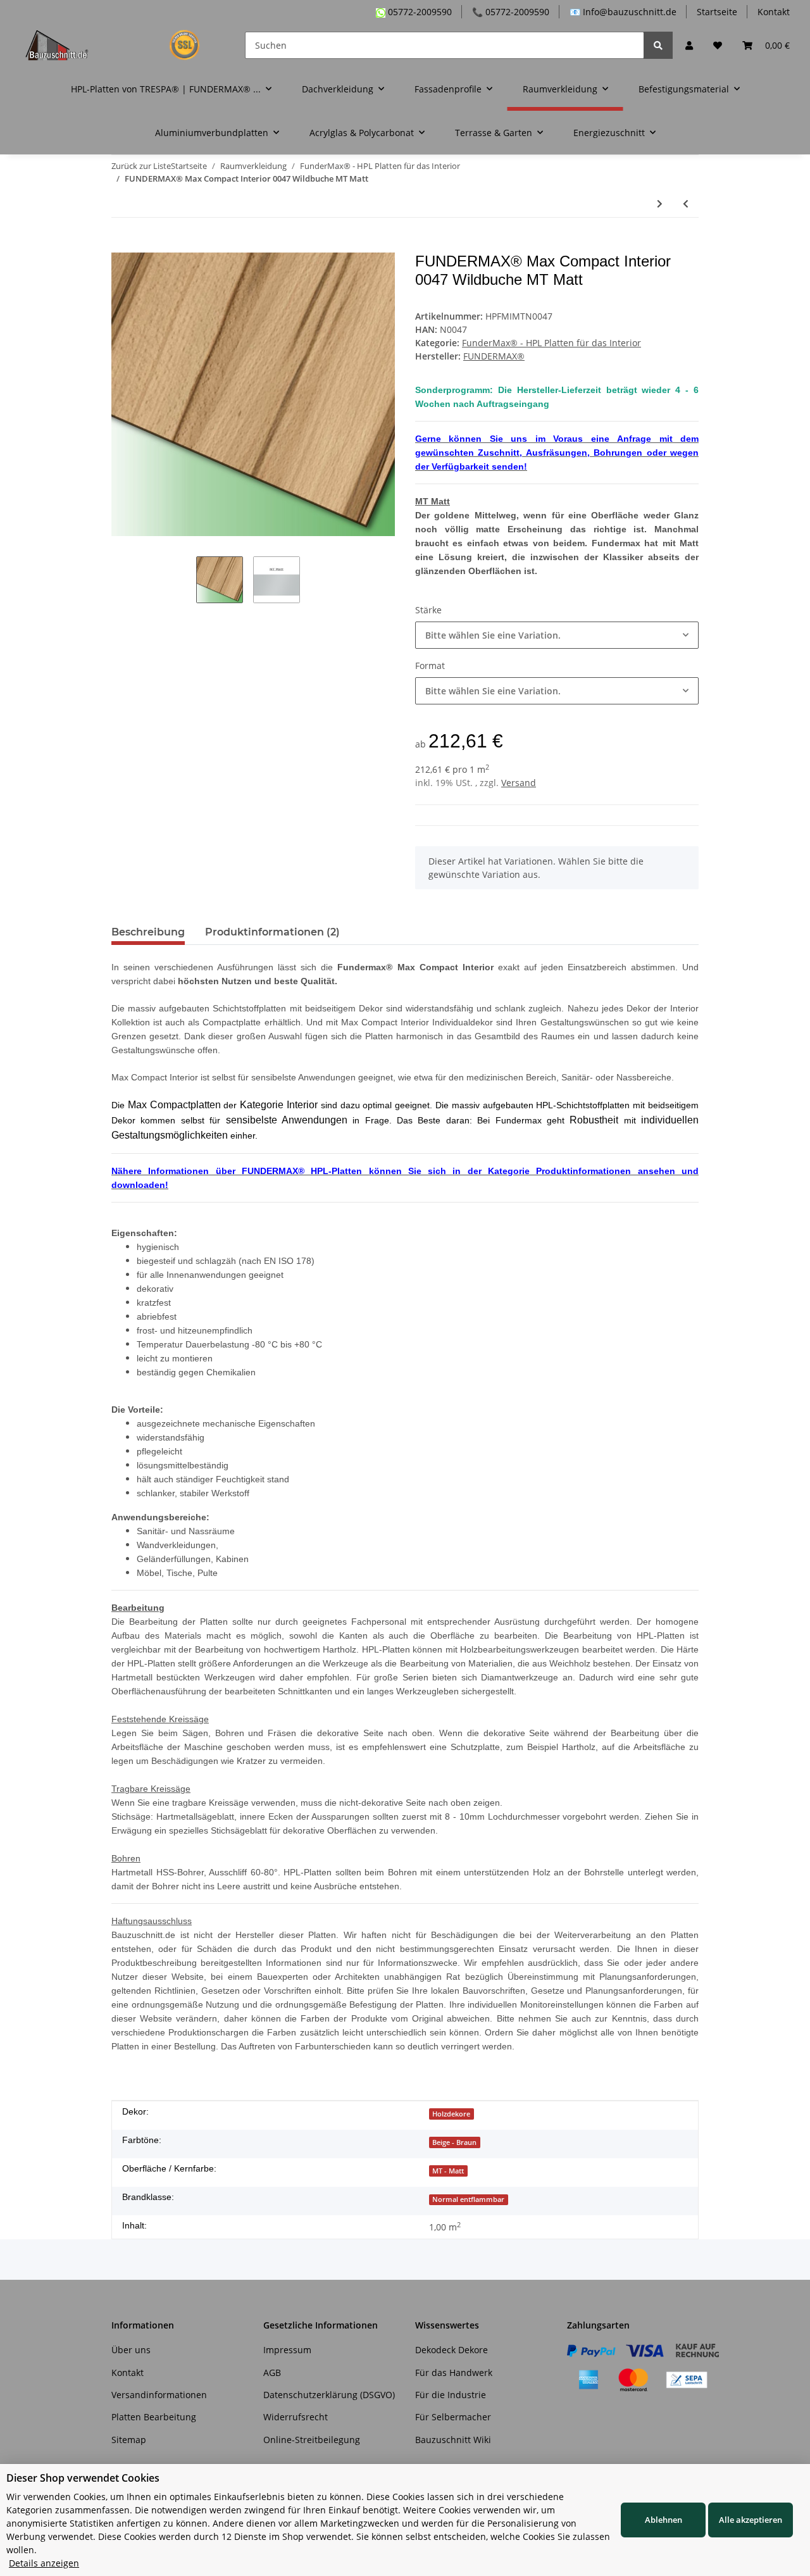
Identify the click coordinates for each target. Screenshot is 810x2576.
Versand (519, 783)
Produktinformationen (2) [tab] (272, 932)
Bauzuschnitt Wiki (453, 2440)
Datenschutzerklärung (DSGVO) (329, 2395)
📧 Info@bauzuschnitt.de (623, 12)
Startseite (717, 12)
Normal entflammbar (468, 2199)
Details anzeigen (44, 2563)
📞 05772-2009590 (511, 12)
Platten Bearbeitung (154, 2417)
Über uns (131, 2350)
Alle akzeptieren (751, 2520)
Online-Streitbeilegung (312, 2440)
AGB (272, 2373)
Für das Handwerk (454, 2373)
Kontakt (774, 12)
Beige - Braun (454, 2142)
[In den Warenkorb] (121, 246)
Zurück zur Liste (141, 166)
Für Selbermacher (453, 2417)
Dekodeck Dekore (452, 2350)
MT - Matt (448, 2171)
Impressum (287, 2350)
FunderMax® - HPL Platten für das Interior (551, 343)
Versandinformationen (159, 2395)
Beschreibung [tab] (148, 932)
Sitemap (129, 2440)
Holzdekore (451, 2114)
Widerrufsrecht (296, 2417)
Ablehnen (664, 2520)
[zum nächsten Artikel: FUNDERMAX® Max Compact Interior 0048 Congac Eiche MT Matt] (660, 203)
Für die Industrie (451, 2395)
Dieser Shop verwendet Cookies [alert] (83, 2478)
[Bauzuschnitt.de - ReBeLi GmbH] (120, 45)
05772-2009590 (419, 12)
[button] (689, 45)
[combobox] (557, 635)
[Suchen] (658, 45)
